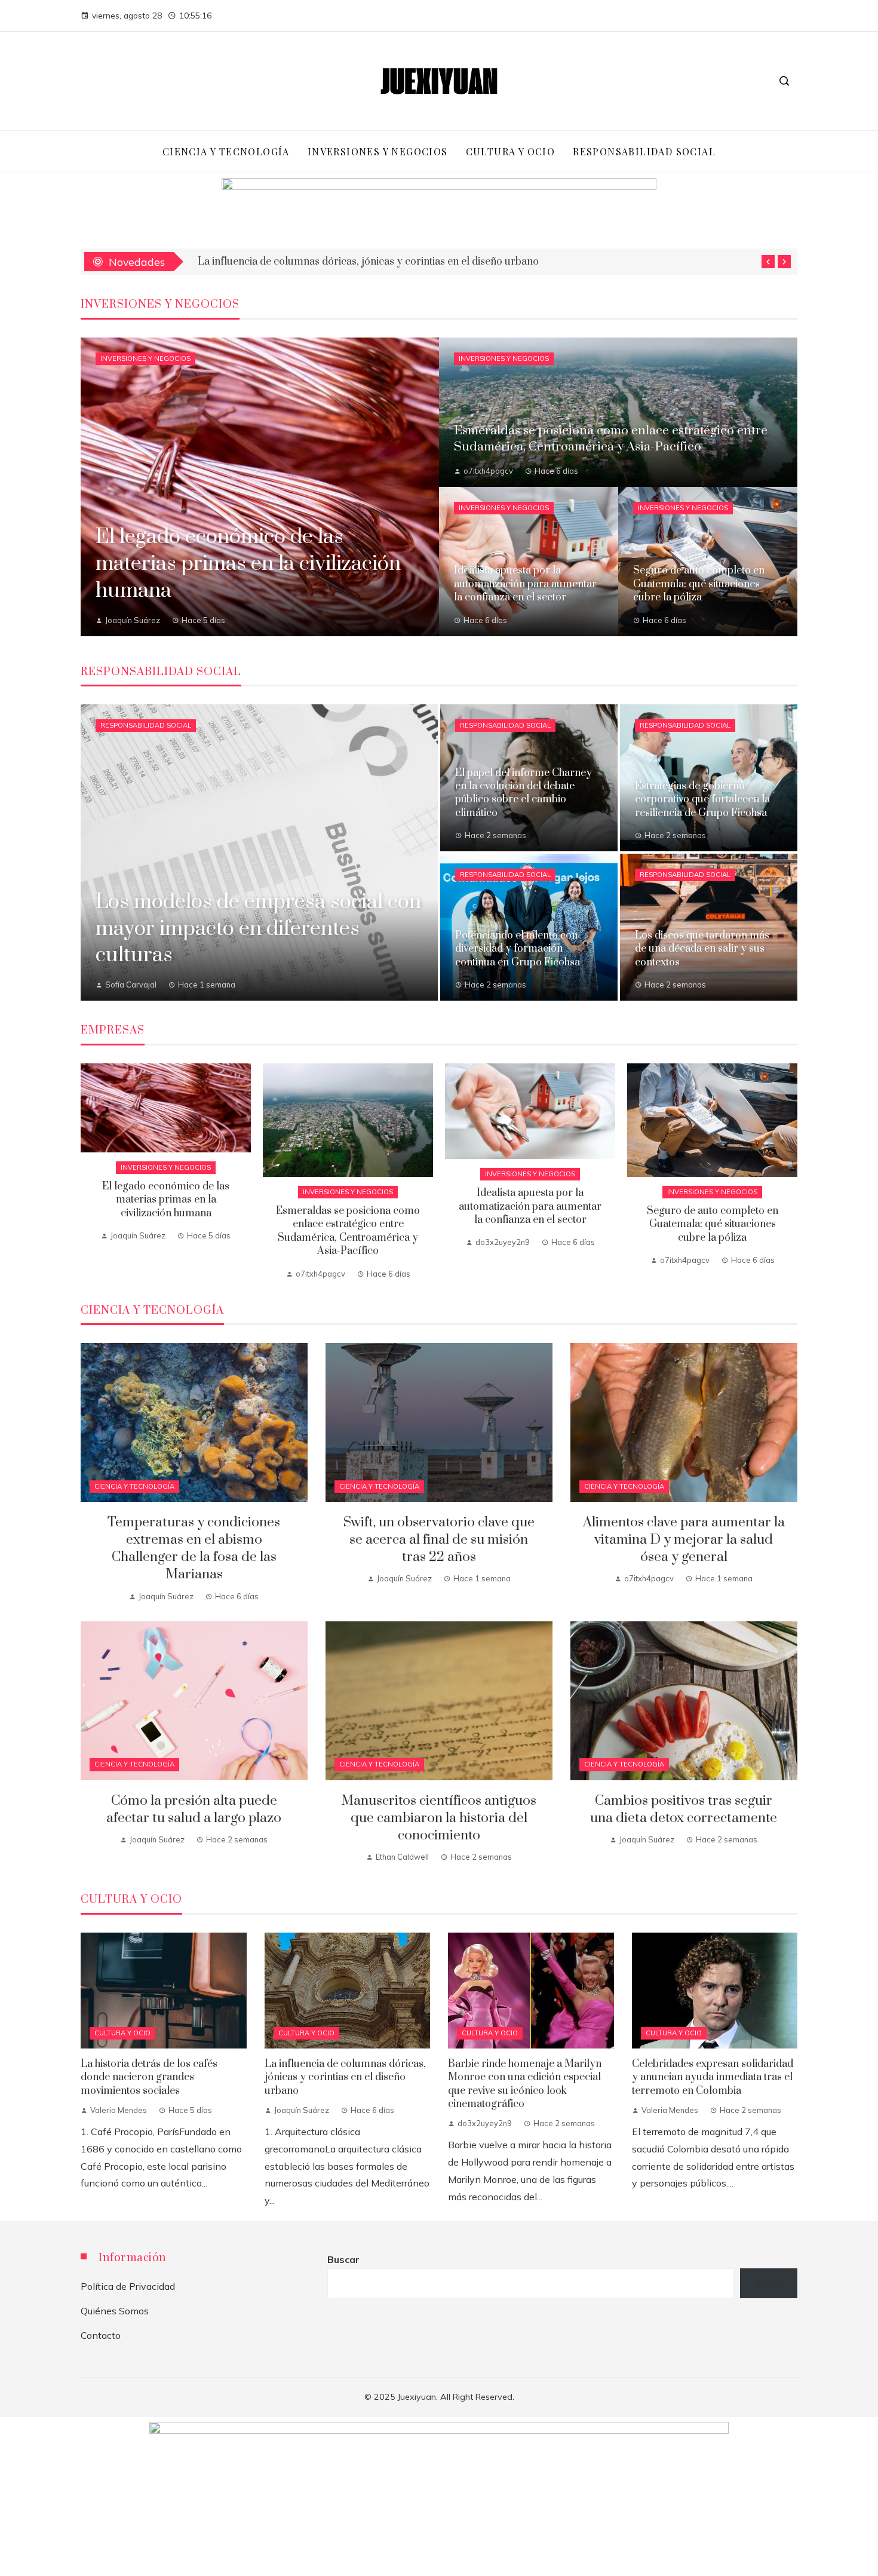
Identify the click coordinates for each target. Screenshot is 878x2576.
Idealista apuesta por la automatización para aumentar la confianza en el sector (381, 262)
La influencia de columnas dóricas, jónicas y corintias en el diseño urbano (345, 2077)
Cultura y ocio (122, 2033)
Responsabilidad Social (146, 725)
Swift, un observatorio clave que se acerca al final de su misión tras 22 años (439, 1540)
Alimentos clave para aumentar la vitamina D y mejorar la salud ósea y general (684, 1540)
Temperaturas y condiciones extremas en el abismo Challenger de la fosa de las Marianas (194, 1548)
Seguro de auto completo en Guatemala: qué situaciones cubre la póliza (713, 1224)
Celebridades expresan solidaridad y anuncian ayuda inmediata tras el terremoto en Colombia (713, 2077)
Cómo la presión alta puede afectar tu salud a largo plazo (194, 1810)
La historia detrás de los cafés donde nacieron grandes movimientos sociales (149, 2077)
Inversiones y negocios (145, 358)
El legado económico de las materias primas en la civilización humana (166, 1200)
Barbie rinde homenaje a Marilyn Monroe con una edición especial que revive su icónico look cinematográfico (525, 2084)
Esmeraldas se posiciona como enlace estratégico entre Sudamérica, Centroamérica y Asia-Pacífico (348, 1231)
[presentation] (768, 262)
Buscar (343, 2259)
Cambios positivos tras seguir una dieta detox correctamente (684, 1810)
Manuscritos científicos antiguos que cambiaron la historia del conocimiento (439, 1818)
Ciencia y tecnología (134, 1486)
